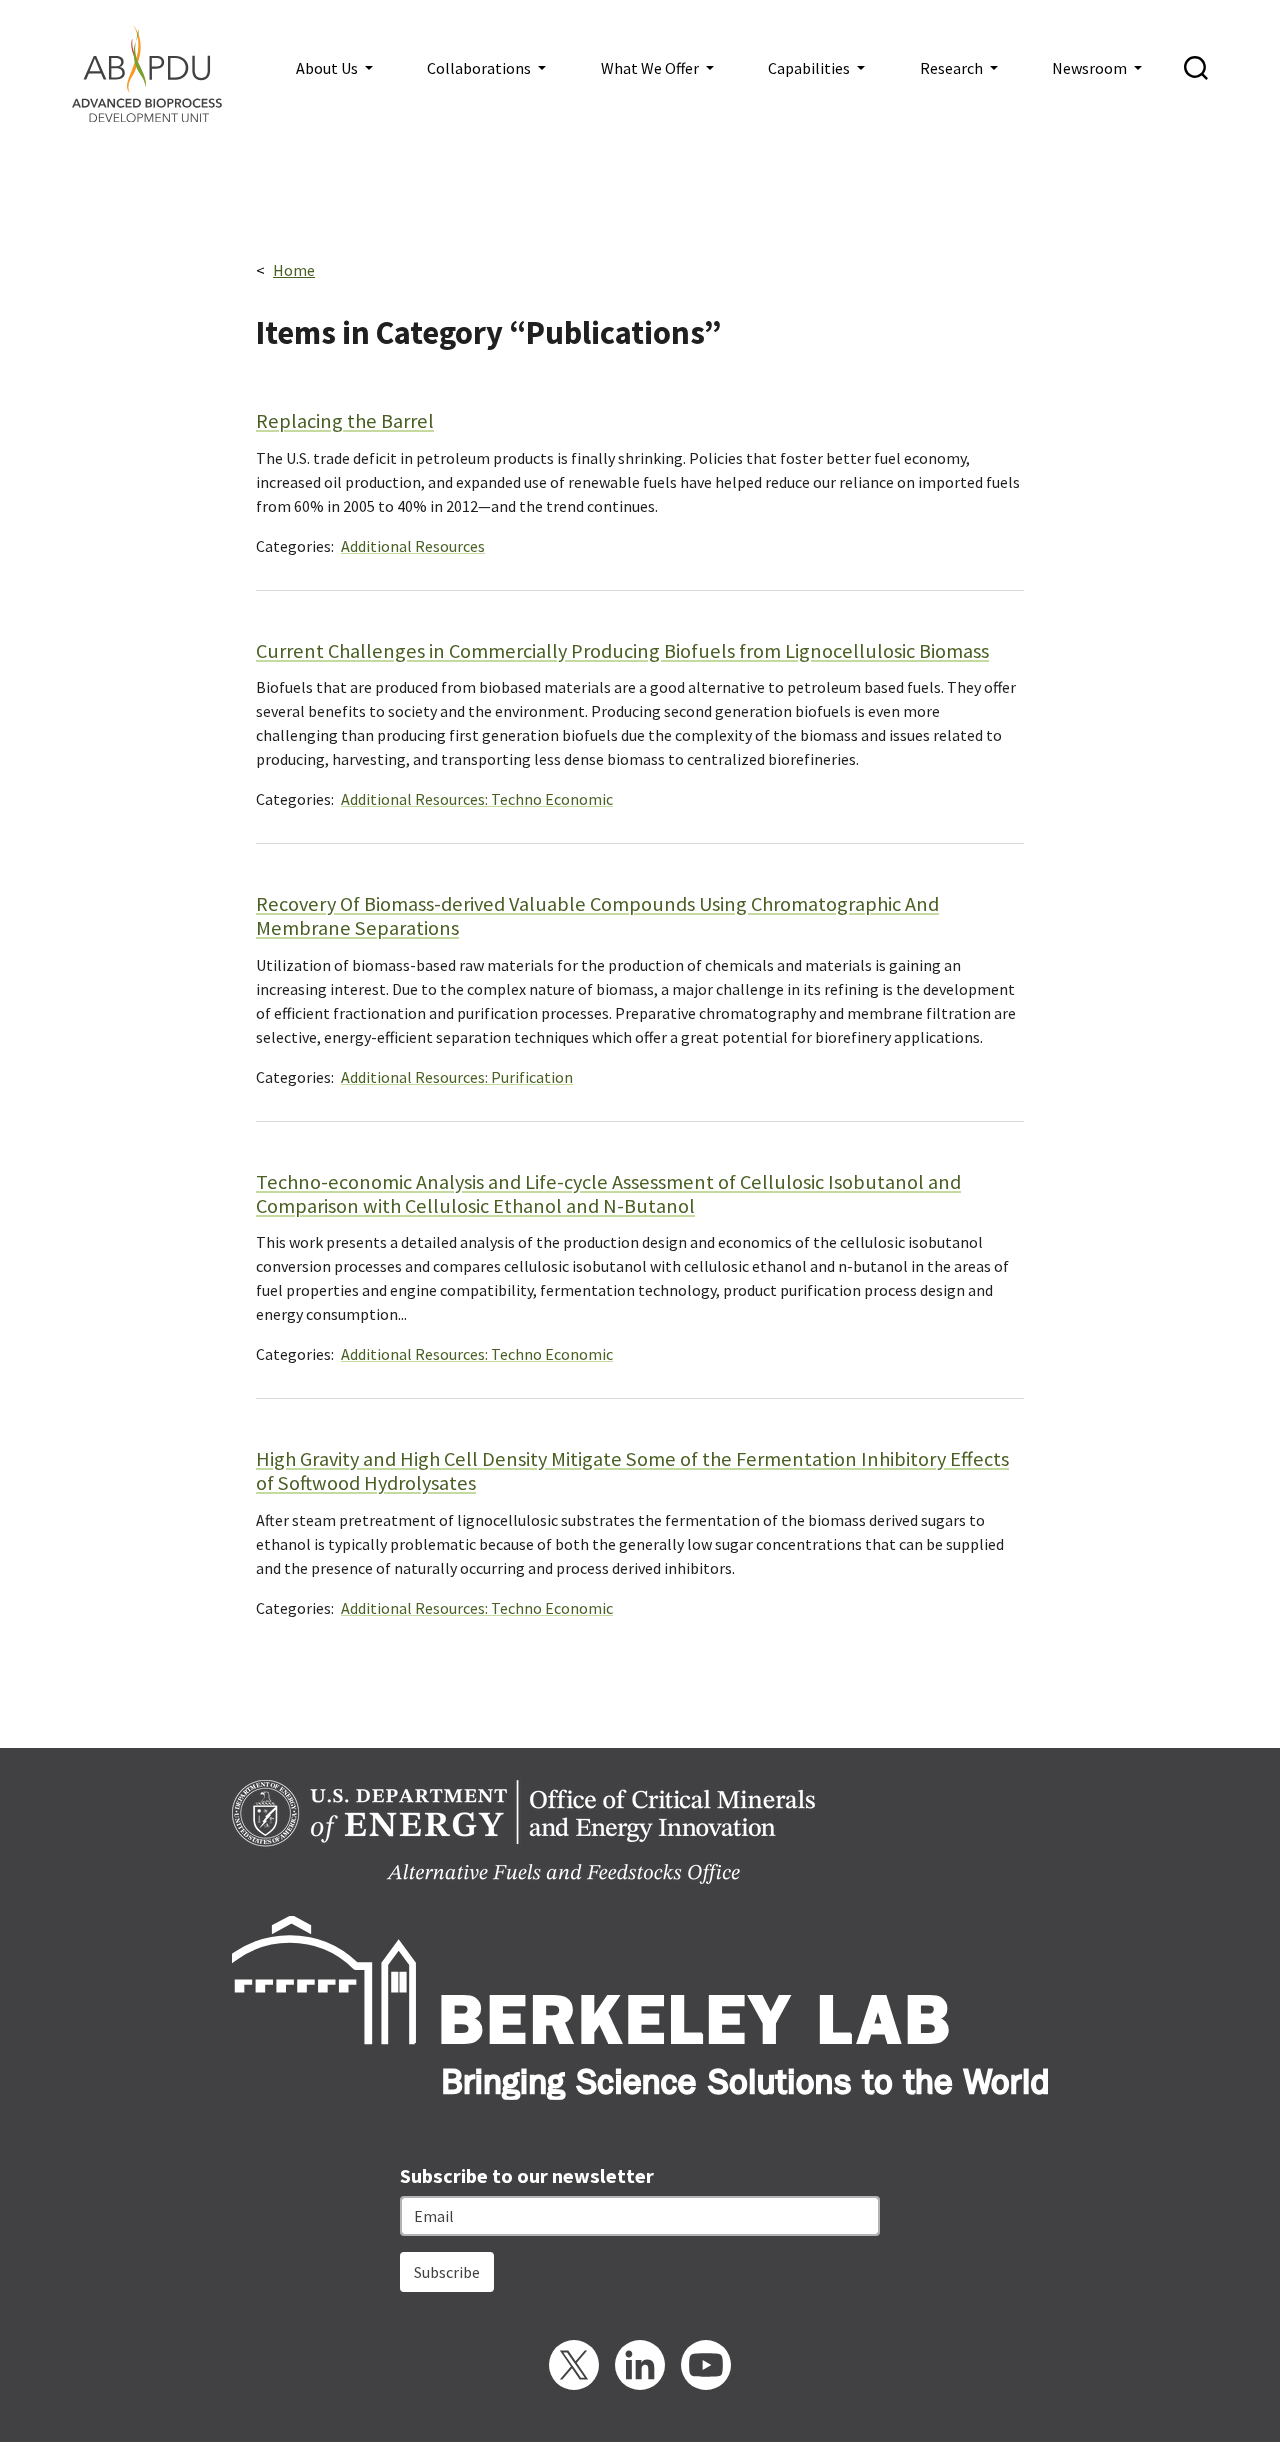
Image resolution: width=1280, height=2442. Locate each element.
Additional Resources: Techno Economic (477, 799)
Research (953, 68)
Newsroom (1091, 68)
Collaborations (480, 68)
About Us (328, 68)
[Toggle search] (1196, 68)
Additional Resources (413, 546)
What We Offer (651, 68)
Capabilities (810, 68)
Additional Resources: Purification (457, 1077)
